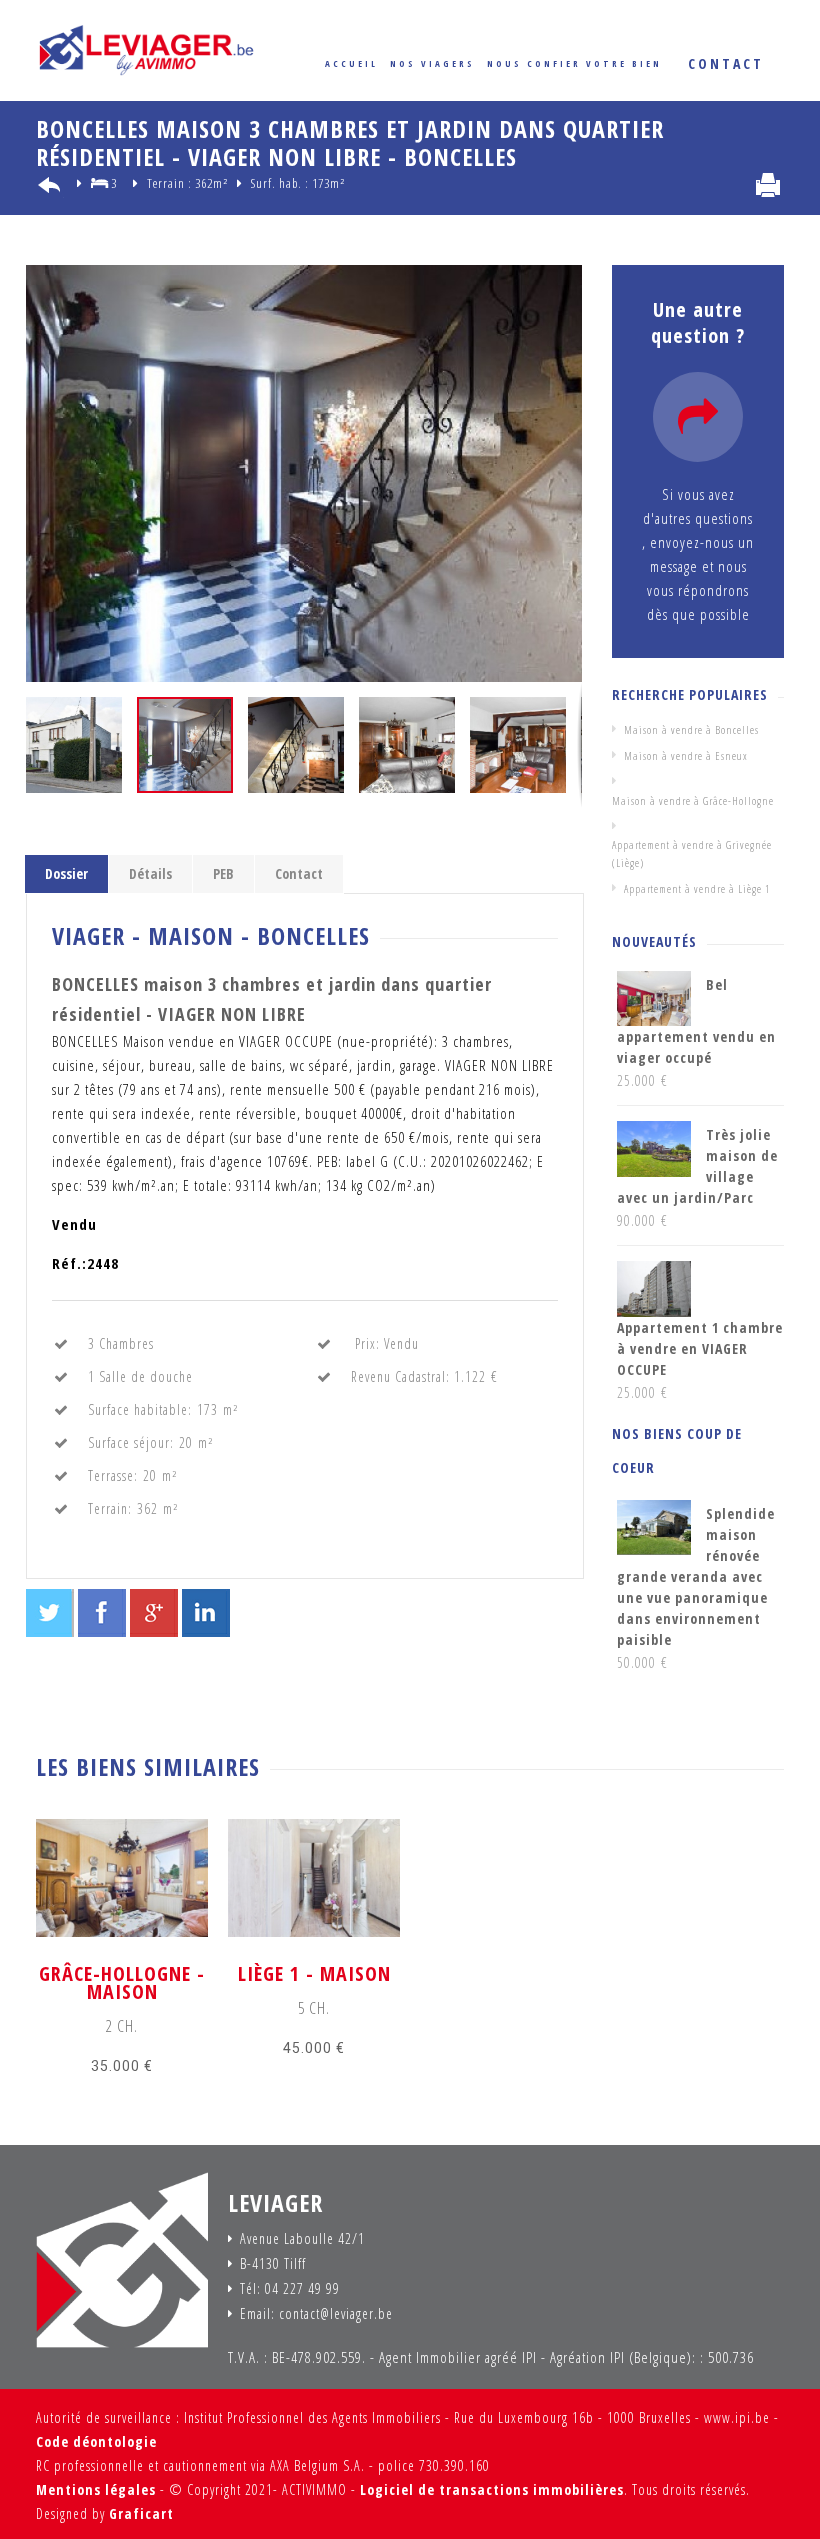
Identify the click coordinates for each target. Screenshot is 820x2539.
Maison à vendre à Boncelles (691, 729)
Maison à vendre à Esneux (686, 755)
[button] (564, 283)
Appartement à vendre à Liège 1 (697, 888)
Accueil (351, 63)
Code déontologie (96, 2441)
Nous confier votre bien (574, 63)
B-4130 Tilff (273, 2264)
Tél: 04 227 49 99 (290, 2289)
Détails (150, 873)
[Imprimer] (768, 185)
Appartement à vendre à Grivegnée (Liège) (692, 853)
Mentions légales (96, 2489)
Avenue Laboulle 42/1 (302, 2239)
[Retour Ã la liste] (52, 188)
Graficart (141, 2513)
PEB (223, 873)
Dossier (66, 873)
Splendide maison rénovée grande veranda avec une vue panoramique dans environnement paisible (696, 1576)
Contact (299, 873)
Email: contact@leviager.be (316, 2314)
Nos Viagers (432, 63)
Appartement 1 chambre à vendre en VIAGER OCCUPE (700, 1348)
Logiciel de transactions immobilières (492, 2489)
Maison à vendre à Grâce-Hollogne (693, 800)
